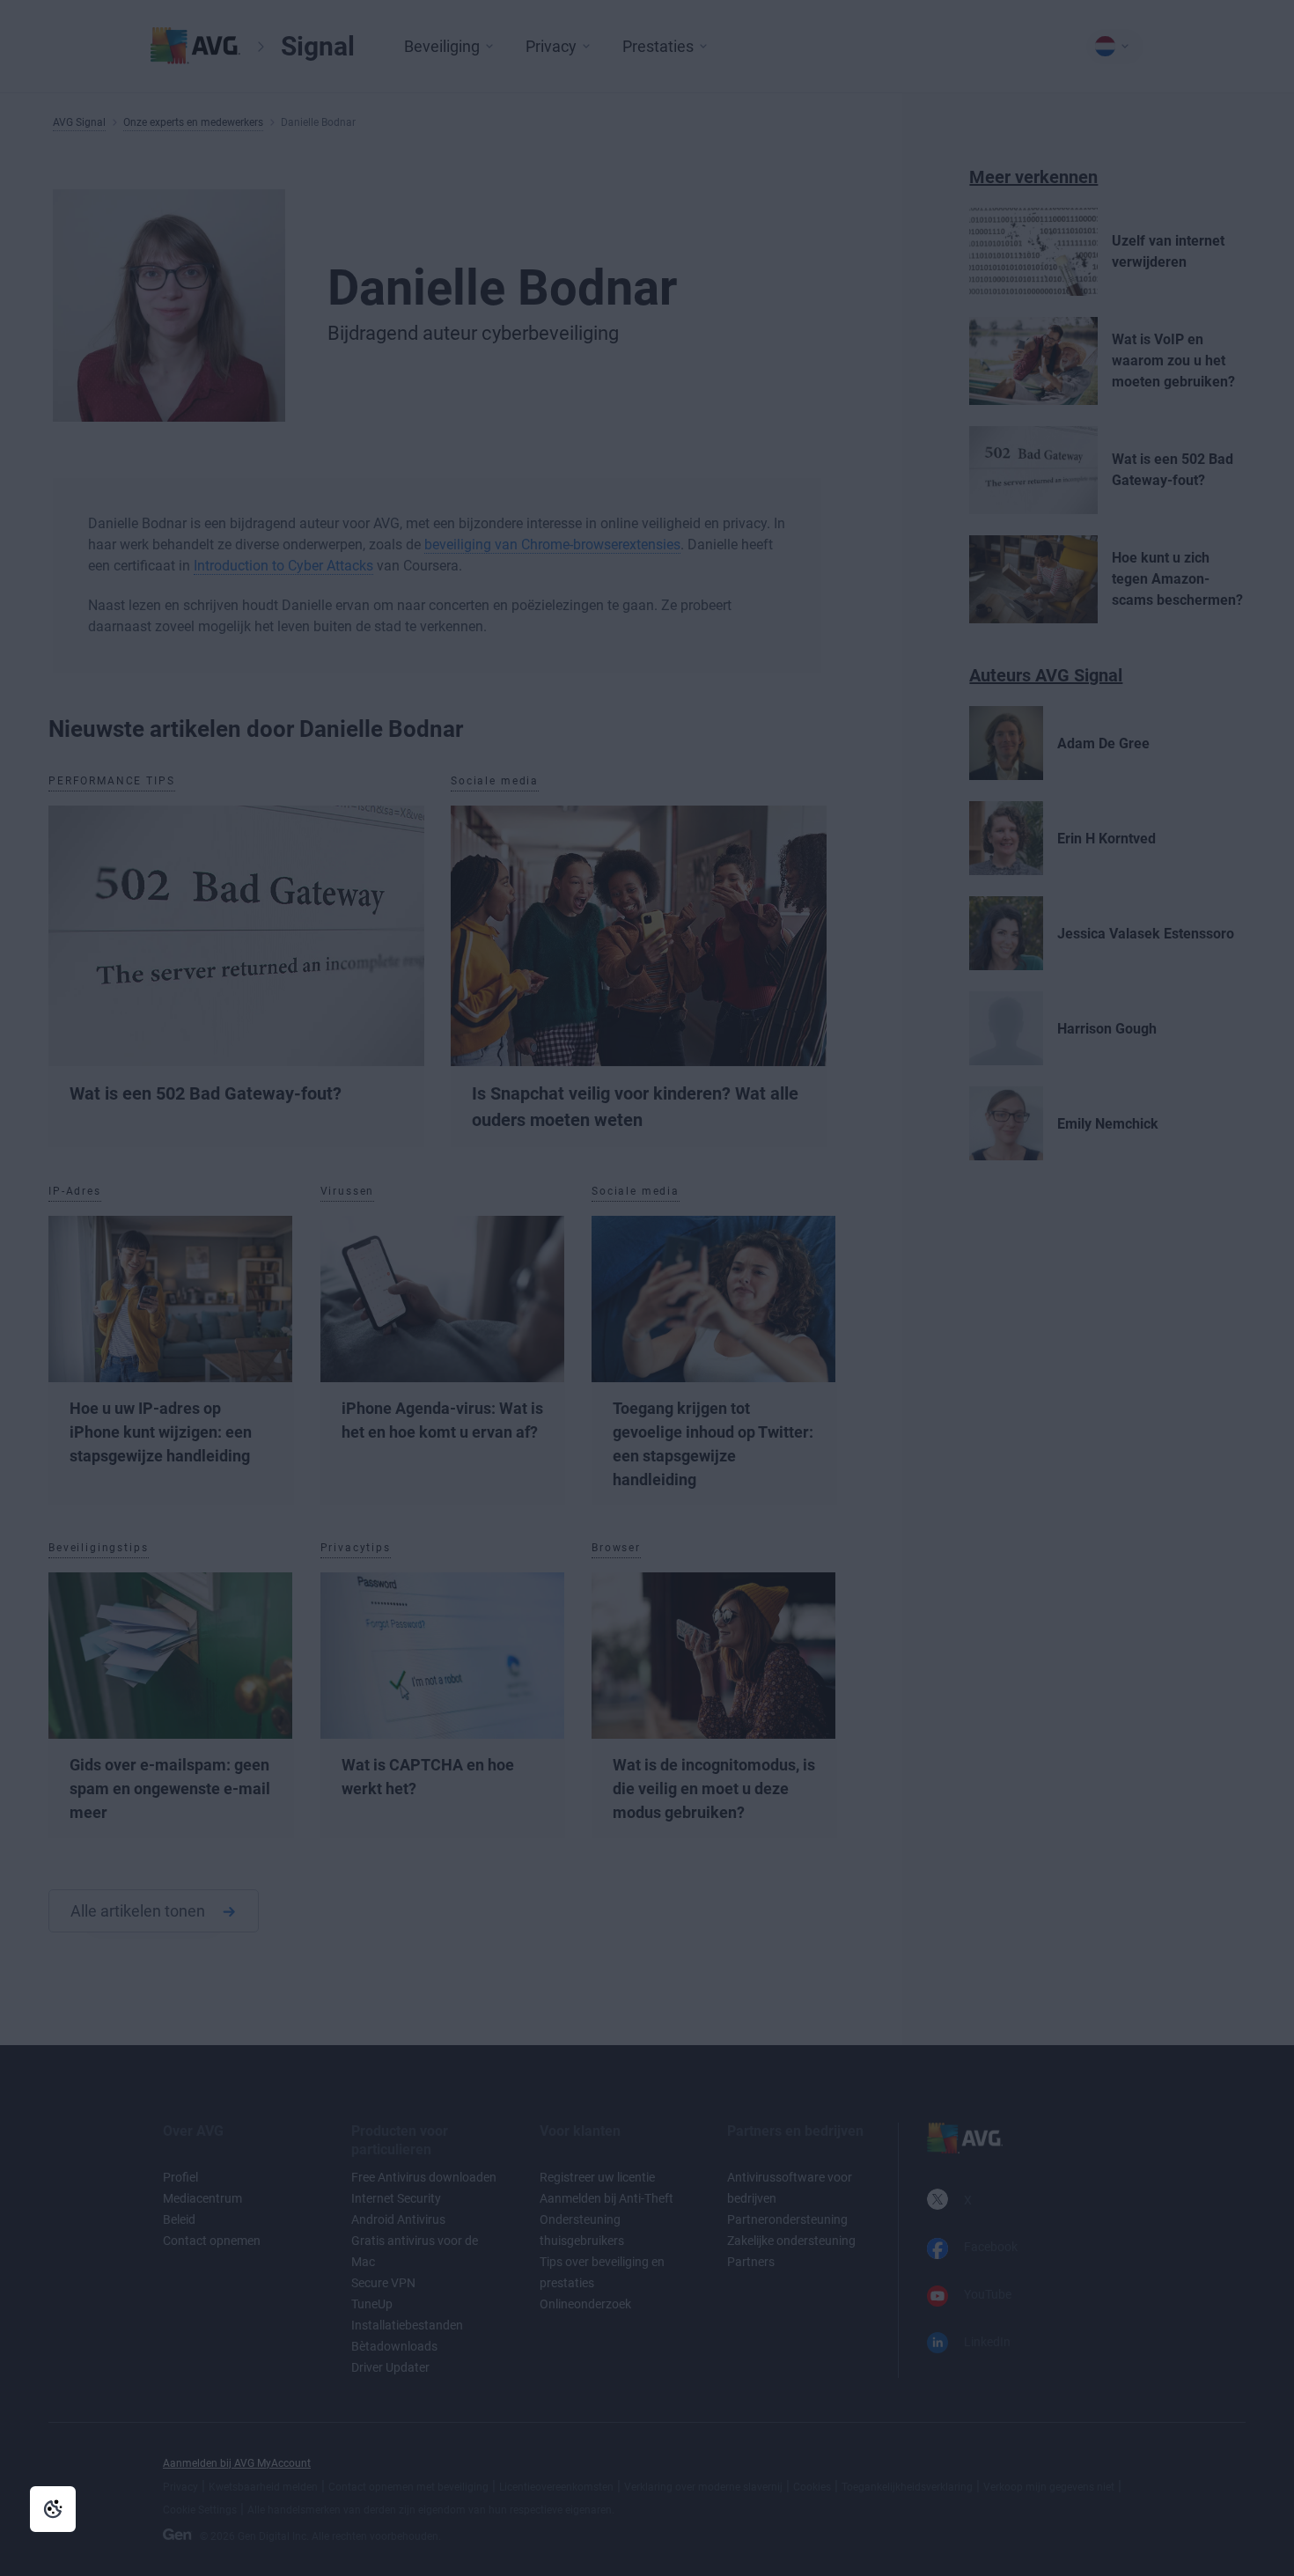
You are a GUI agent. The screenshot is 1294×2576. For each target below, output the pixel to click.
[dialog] (647, 1288)
